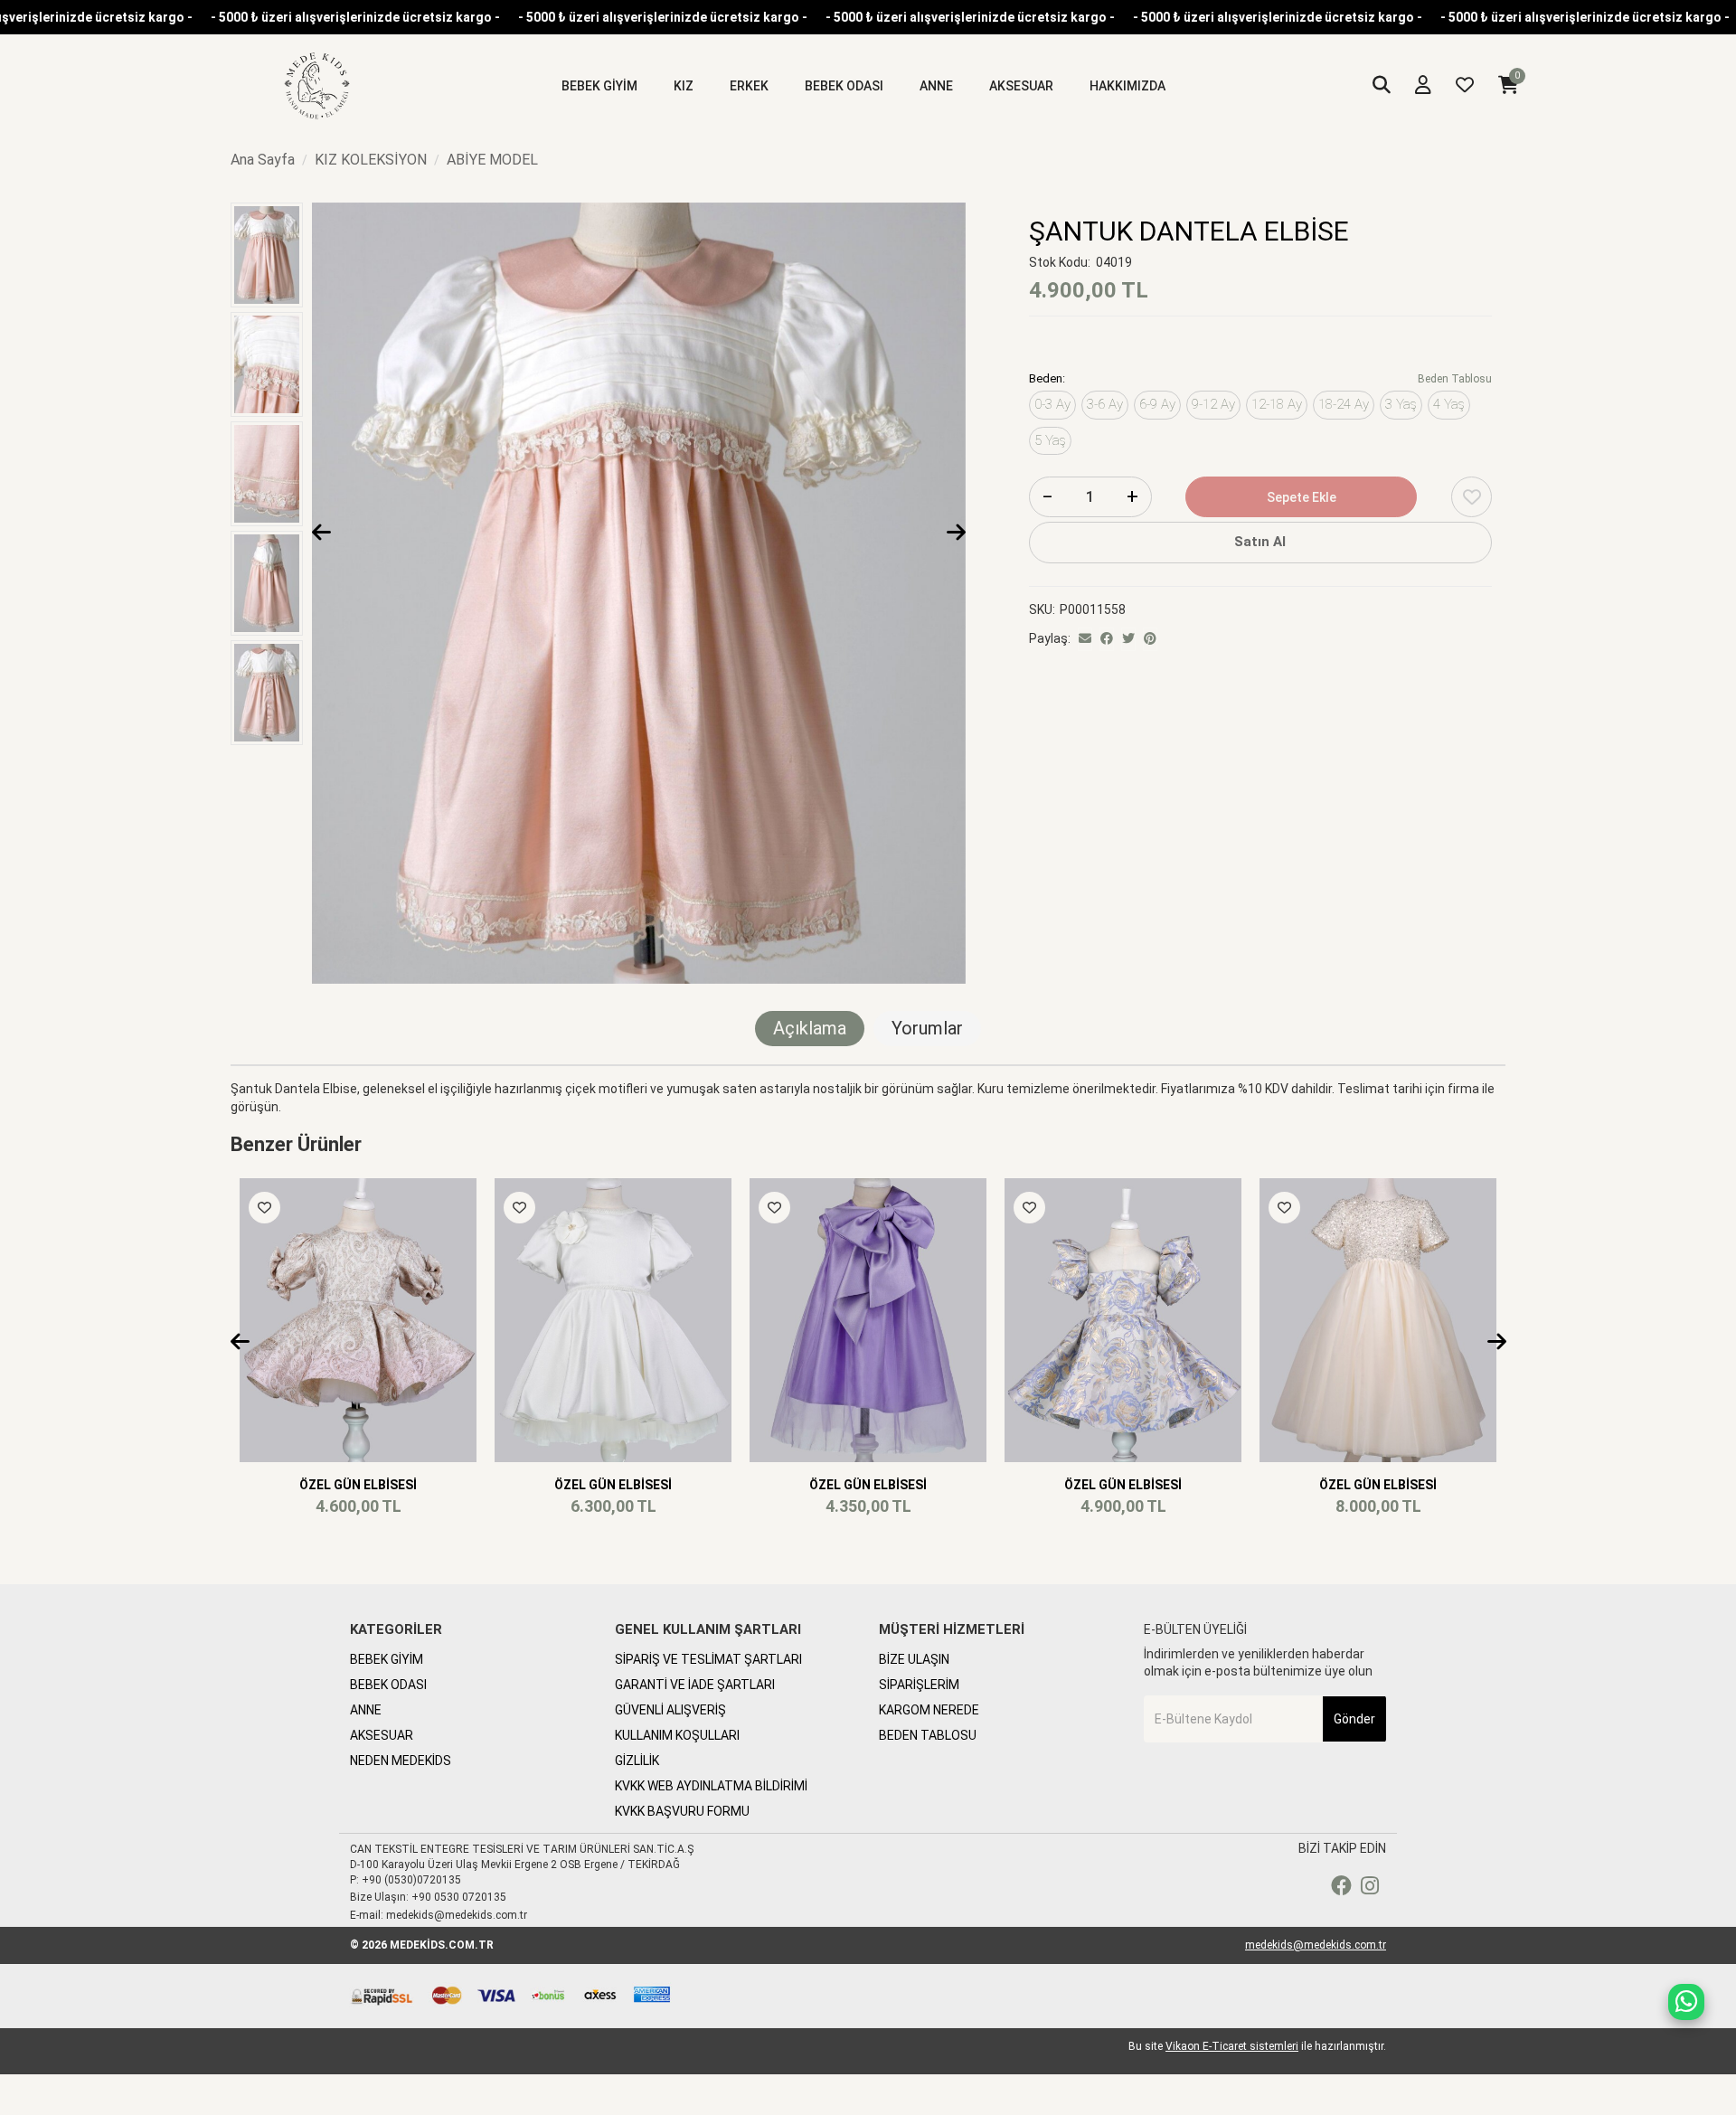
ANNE (366, 1710)
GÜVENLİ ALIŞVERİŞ (670, 1710)
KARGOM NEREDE (929, 1710)
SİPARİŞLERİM (919, 1685)
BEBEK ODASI (388, 1685)
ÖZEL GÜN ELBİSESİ (358, 1485)
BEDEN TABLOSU (928, 1735)
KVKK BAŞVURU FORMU (682, 1811)
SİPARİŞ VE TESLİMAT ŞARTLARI (708, 1659)
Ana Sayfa (263, 160)
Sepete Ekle (1302, 497)
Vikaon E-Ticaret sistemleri (1232, 2046)
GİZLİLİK (637, 1761)
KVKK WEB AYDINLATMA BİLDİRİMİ (711, 1786)
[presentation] (321, 533)
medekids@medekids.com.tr (1316, 1945)
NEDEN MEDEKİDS (401, 1761)
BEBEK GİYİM (387, 1659)
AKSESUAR (382, 1735)
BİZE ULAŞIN (914, 1659)
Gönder (1354, 1719)
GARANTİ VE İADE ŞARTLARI (695, 1685)
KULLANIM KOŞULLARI (677, 1735)
